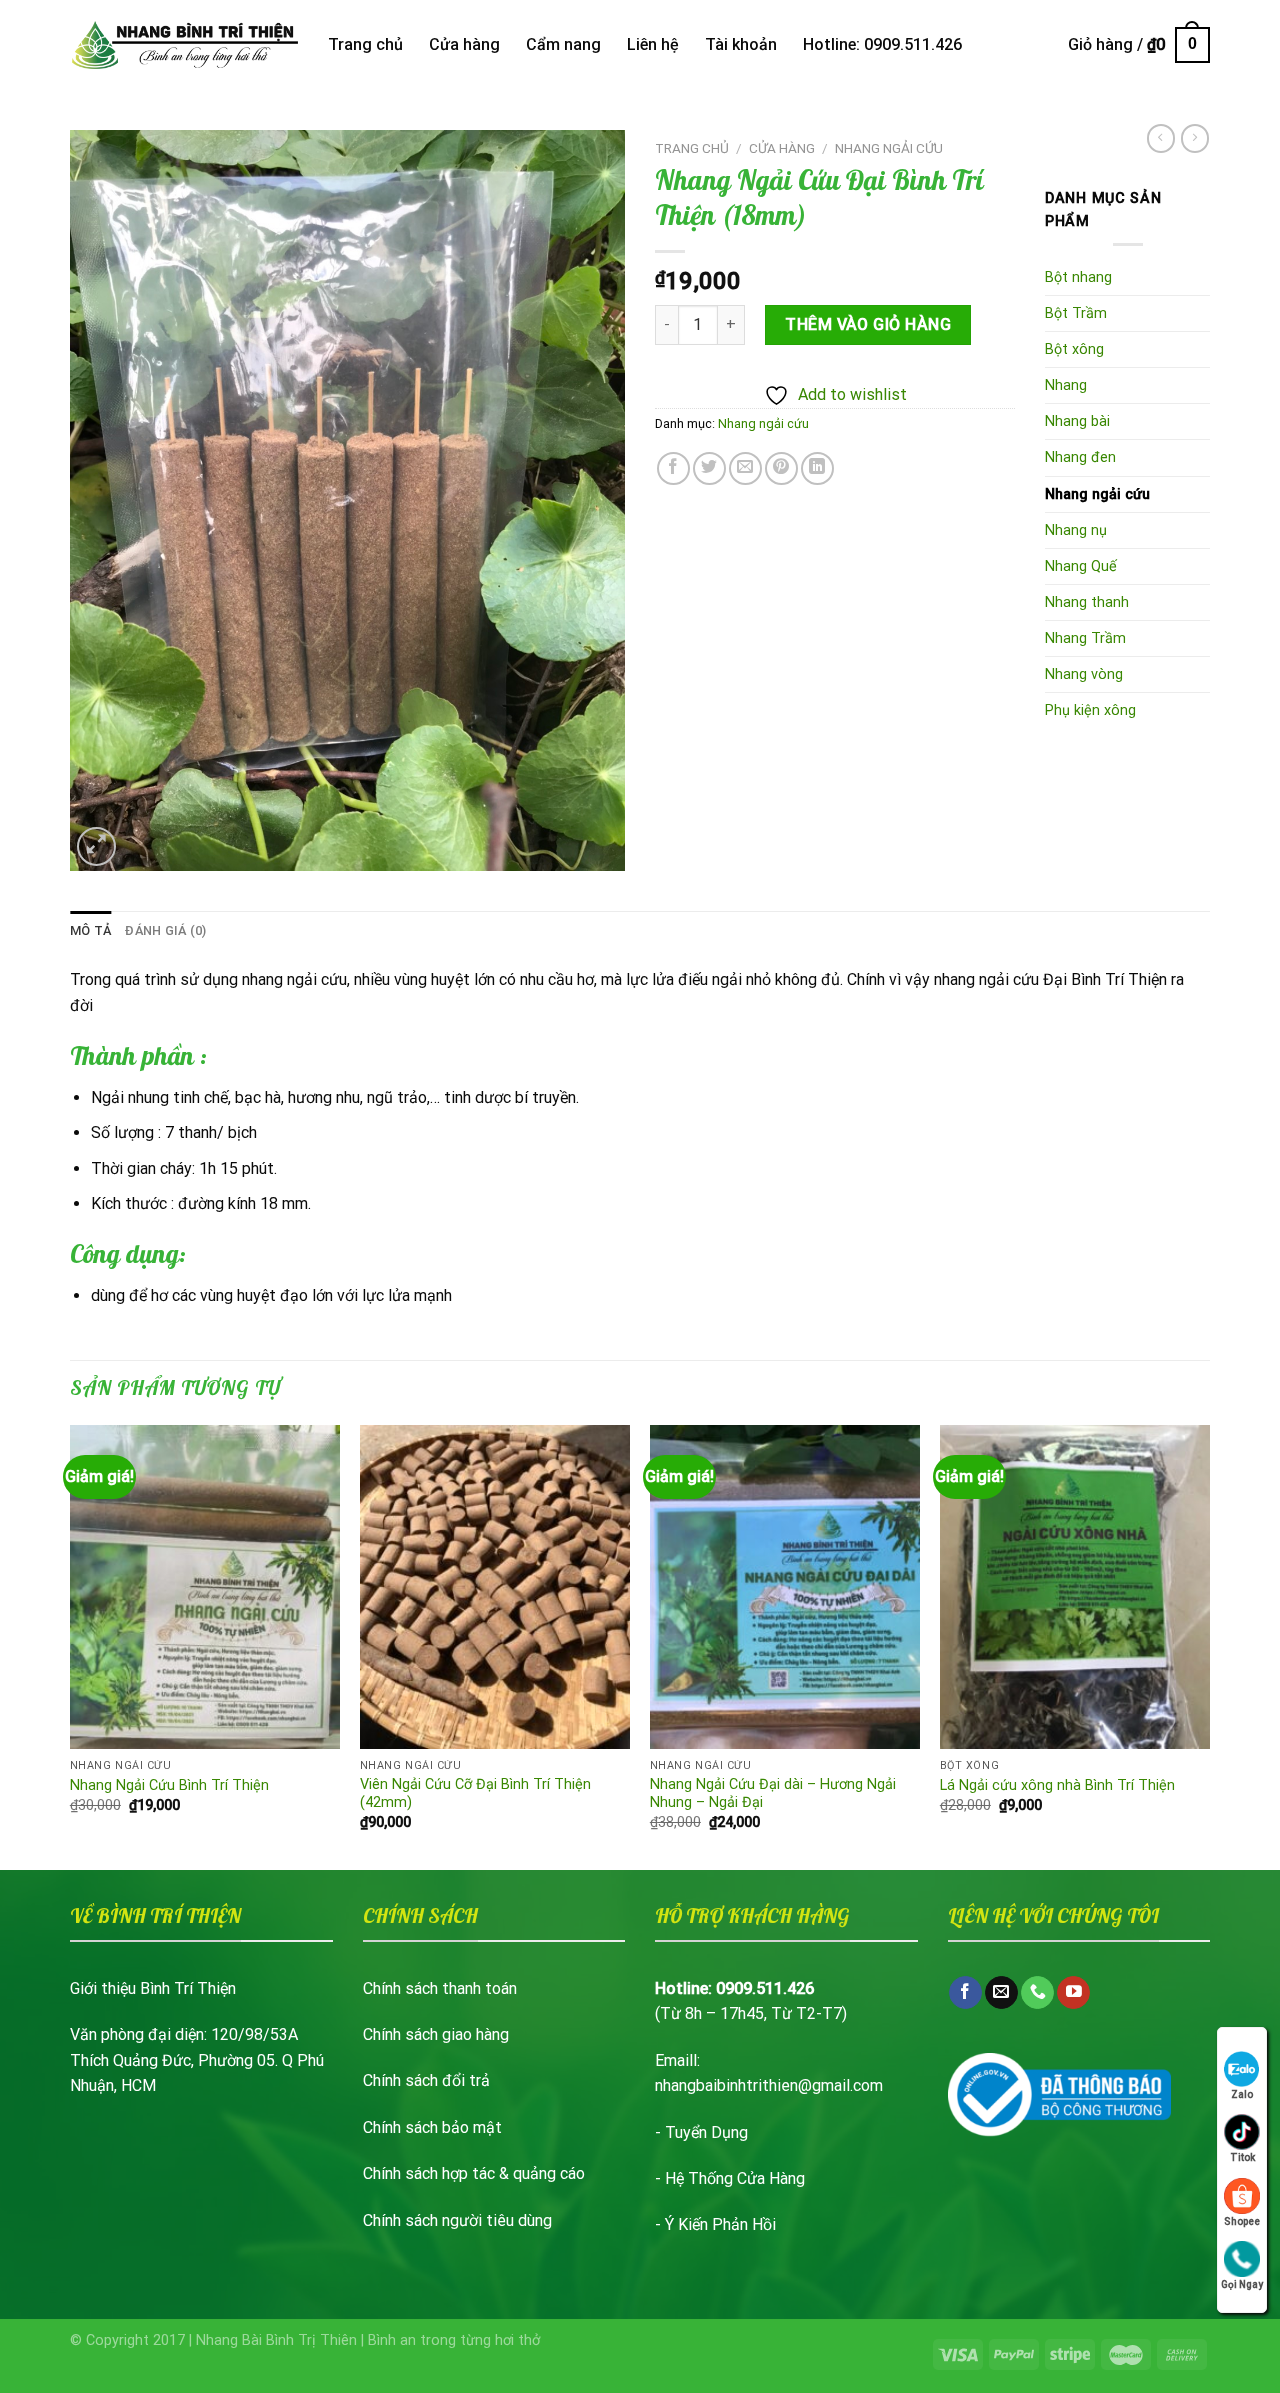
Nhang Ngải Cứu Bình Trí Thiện (169, 1785)
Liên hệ (653, 44)
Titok (1242, 2157)
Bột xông (1074, 349)
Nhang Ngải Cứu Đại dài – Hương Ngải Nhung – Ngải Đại (773, 1794)
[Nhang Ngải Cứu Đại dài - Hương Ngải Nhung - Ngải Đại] (785, 1587)
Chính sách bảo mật (432, 2127)
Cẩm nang (563, 44)
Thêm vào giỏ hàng (868, 324)
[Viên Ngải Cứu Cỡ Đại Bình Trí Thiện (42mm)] (495, 1587)
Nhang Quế (1081, 566)
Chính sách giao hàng (436, 2034)
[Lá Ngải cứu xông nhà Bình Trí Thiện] (1075, 1587)
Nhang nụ (1076, 530)
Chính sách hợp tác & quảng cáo (474, 2173)
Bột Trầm (1076, 313)
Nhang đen (1080, 457)
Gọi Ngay (1242, 2284)
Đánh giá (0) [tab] (165, 930)
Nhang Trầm (1085, 638)
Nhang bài (1077, 421)
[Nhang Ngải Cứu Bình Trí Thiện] (205, 1587)
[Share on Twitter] (709, 468)
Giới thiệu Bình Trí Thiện (153, 1988)
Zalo (1242, 2094)
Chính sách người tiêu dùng (457, 2220)
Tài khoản (741, 44)
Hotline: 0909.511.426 (882, 44)
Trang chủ (365, 44)
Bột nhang (1078, 277)
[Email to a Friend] (745, 468)
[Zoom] (96, 846)
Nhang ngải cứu (889, 148)
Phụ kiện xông (1090, 710)
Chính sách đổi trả (426, 2080)
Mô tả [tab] (90, 930)
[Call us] (1037, 1993)
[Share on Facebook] (673, 468)
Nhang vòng (1084, 674)
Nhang (1066, 385)
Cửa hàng (464, 44)
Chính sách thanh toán (440, 1988)
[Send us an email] (1001, 1993)
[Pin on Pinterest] (781, 468)
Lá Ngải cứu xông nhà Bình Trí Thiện (1057, 1785)
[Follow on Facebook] (965, 1993)
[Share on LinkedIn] (817, 468)
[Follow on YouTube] (1073, 1993)
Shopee (1242, 2221)
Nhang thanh (1087, 602)
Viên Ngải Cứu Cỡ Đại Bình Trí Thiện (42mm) (475, 1794)
